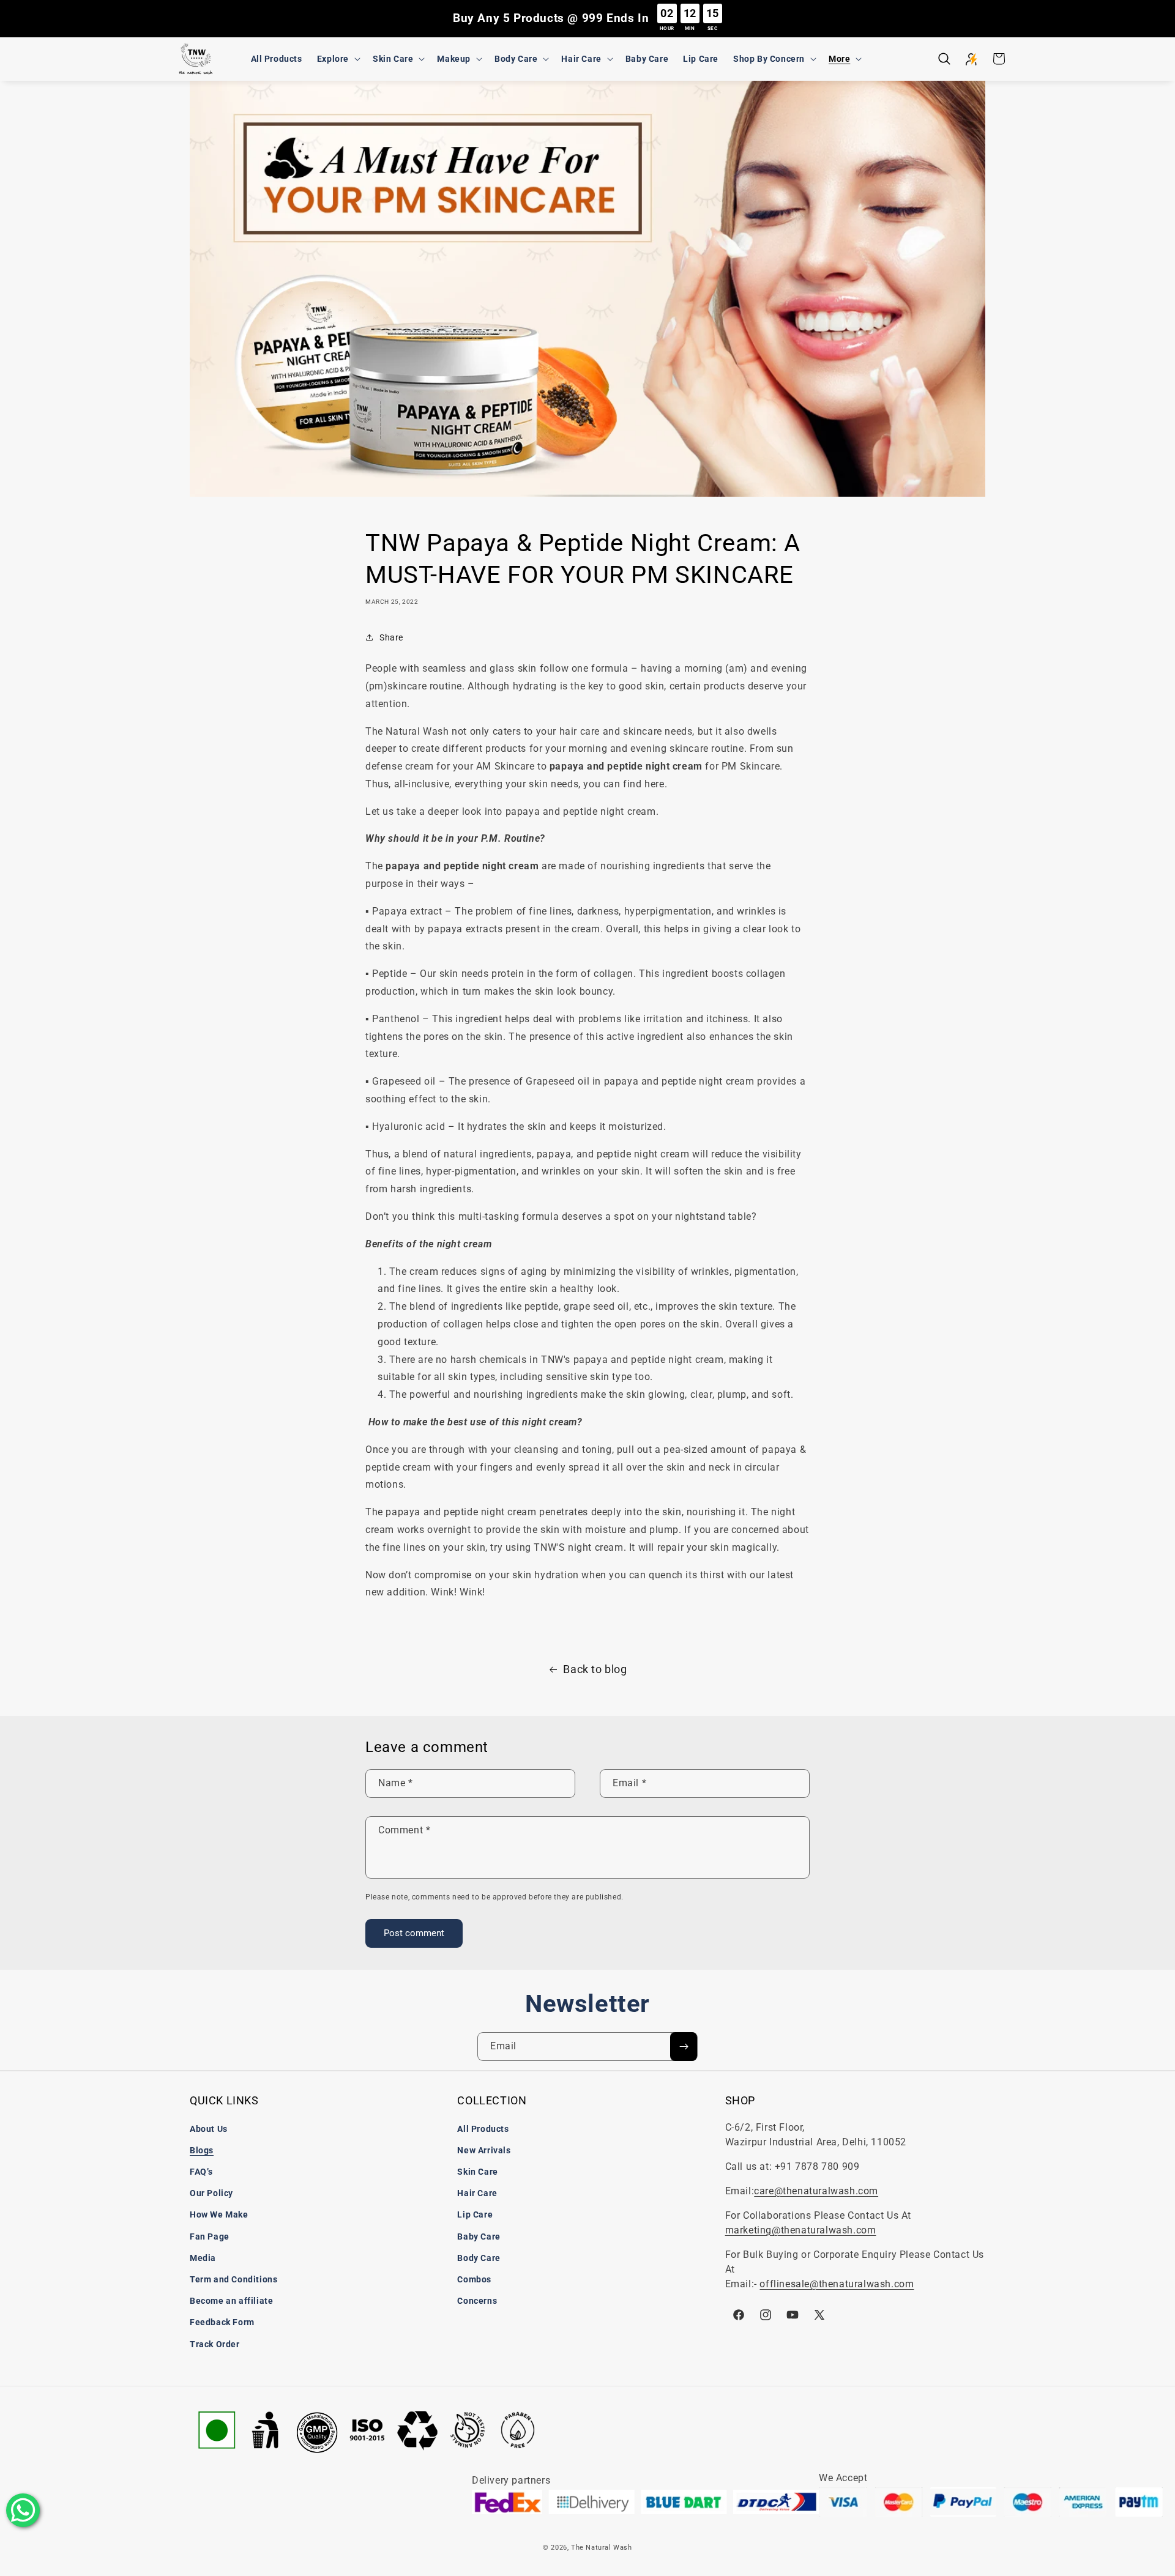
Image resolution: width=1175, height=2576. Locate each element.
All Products (483, 2129)
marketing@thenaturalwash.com (801, 2230)
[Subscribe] (684, 2047)
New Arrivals (484, 2150)
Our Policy (211, 2193)
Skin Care (477, 2172)
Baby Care (479, 2236)
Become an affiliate (231, 2301)
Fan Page (210, 2236)
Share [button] (391, 637)
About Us (209, 2129)
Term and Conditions (233, 2279)
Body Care (479, 2258)
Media (203, 2258)
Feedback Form (222, 2322)
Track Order (215, 2344)
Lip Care (475, 2214)
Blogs (202, 2150)
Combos (474, 2279)
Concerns (477, 2301)
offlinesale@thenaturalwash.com (837, 2284)
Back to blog (595, 1669)
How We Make (219, 2214)
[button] (338, 59)
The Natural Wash (602, 2548)
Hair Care (477, 2193)
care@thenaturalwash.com (816, 2191)
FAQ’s (201, 2172)
